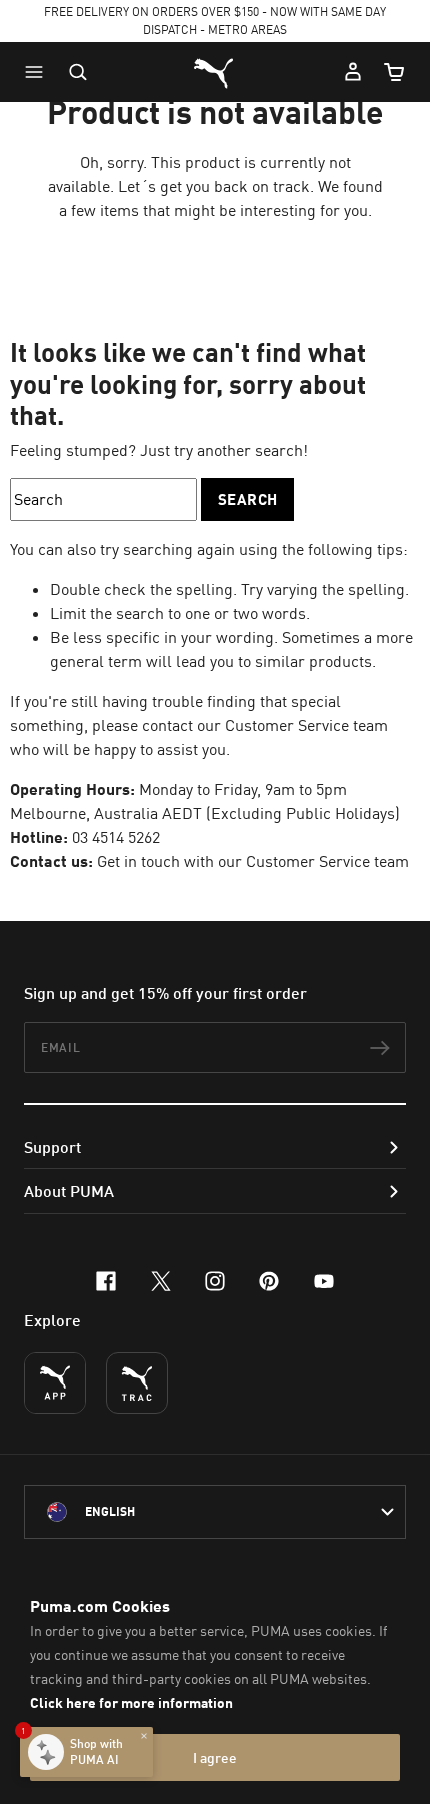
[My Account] (353, 72)
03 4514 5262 (116, 837)
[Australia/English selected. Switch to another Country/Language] (215, 1512)
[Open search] (78, 72)
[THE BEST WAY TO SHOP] (55, 1383)
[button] (39, 72)
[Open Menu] (39, 72)
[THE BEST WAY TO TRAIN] (137, 1383)
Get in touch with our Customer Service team (253, 861)
